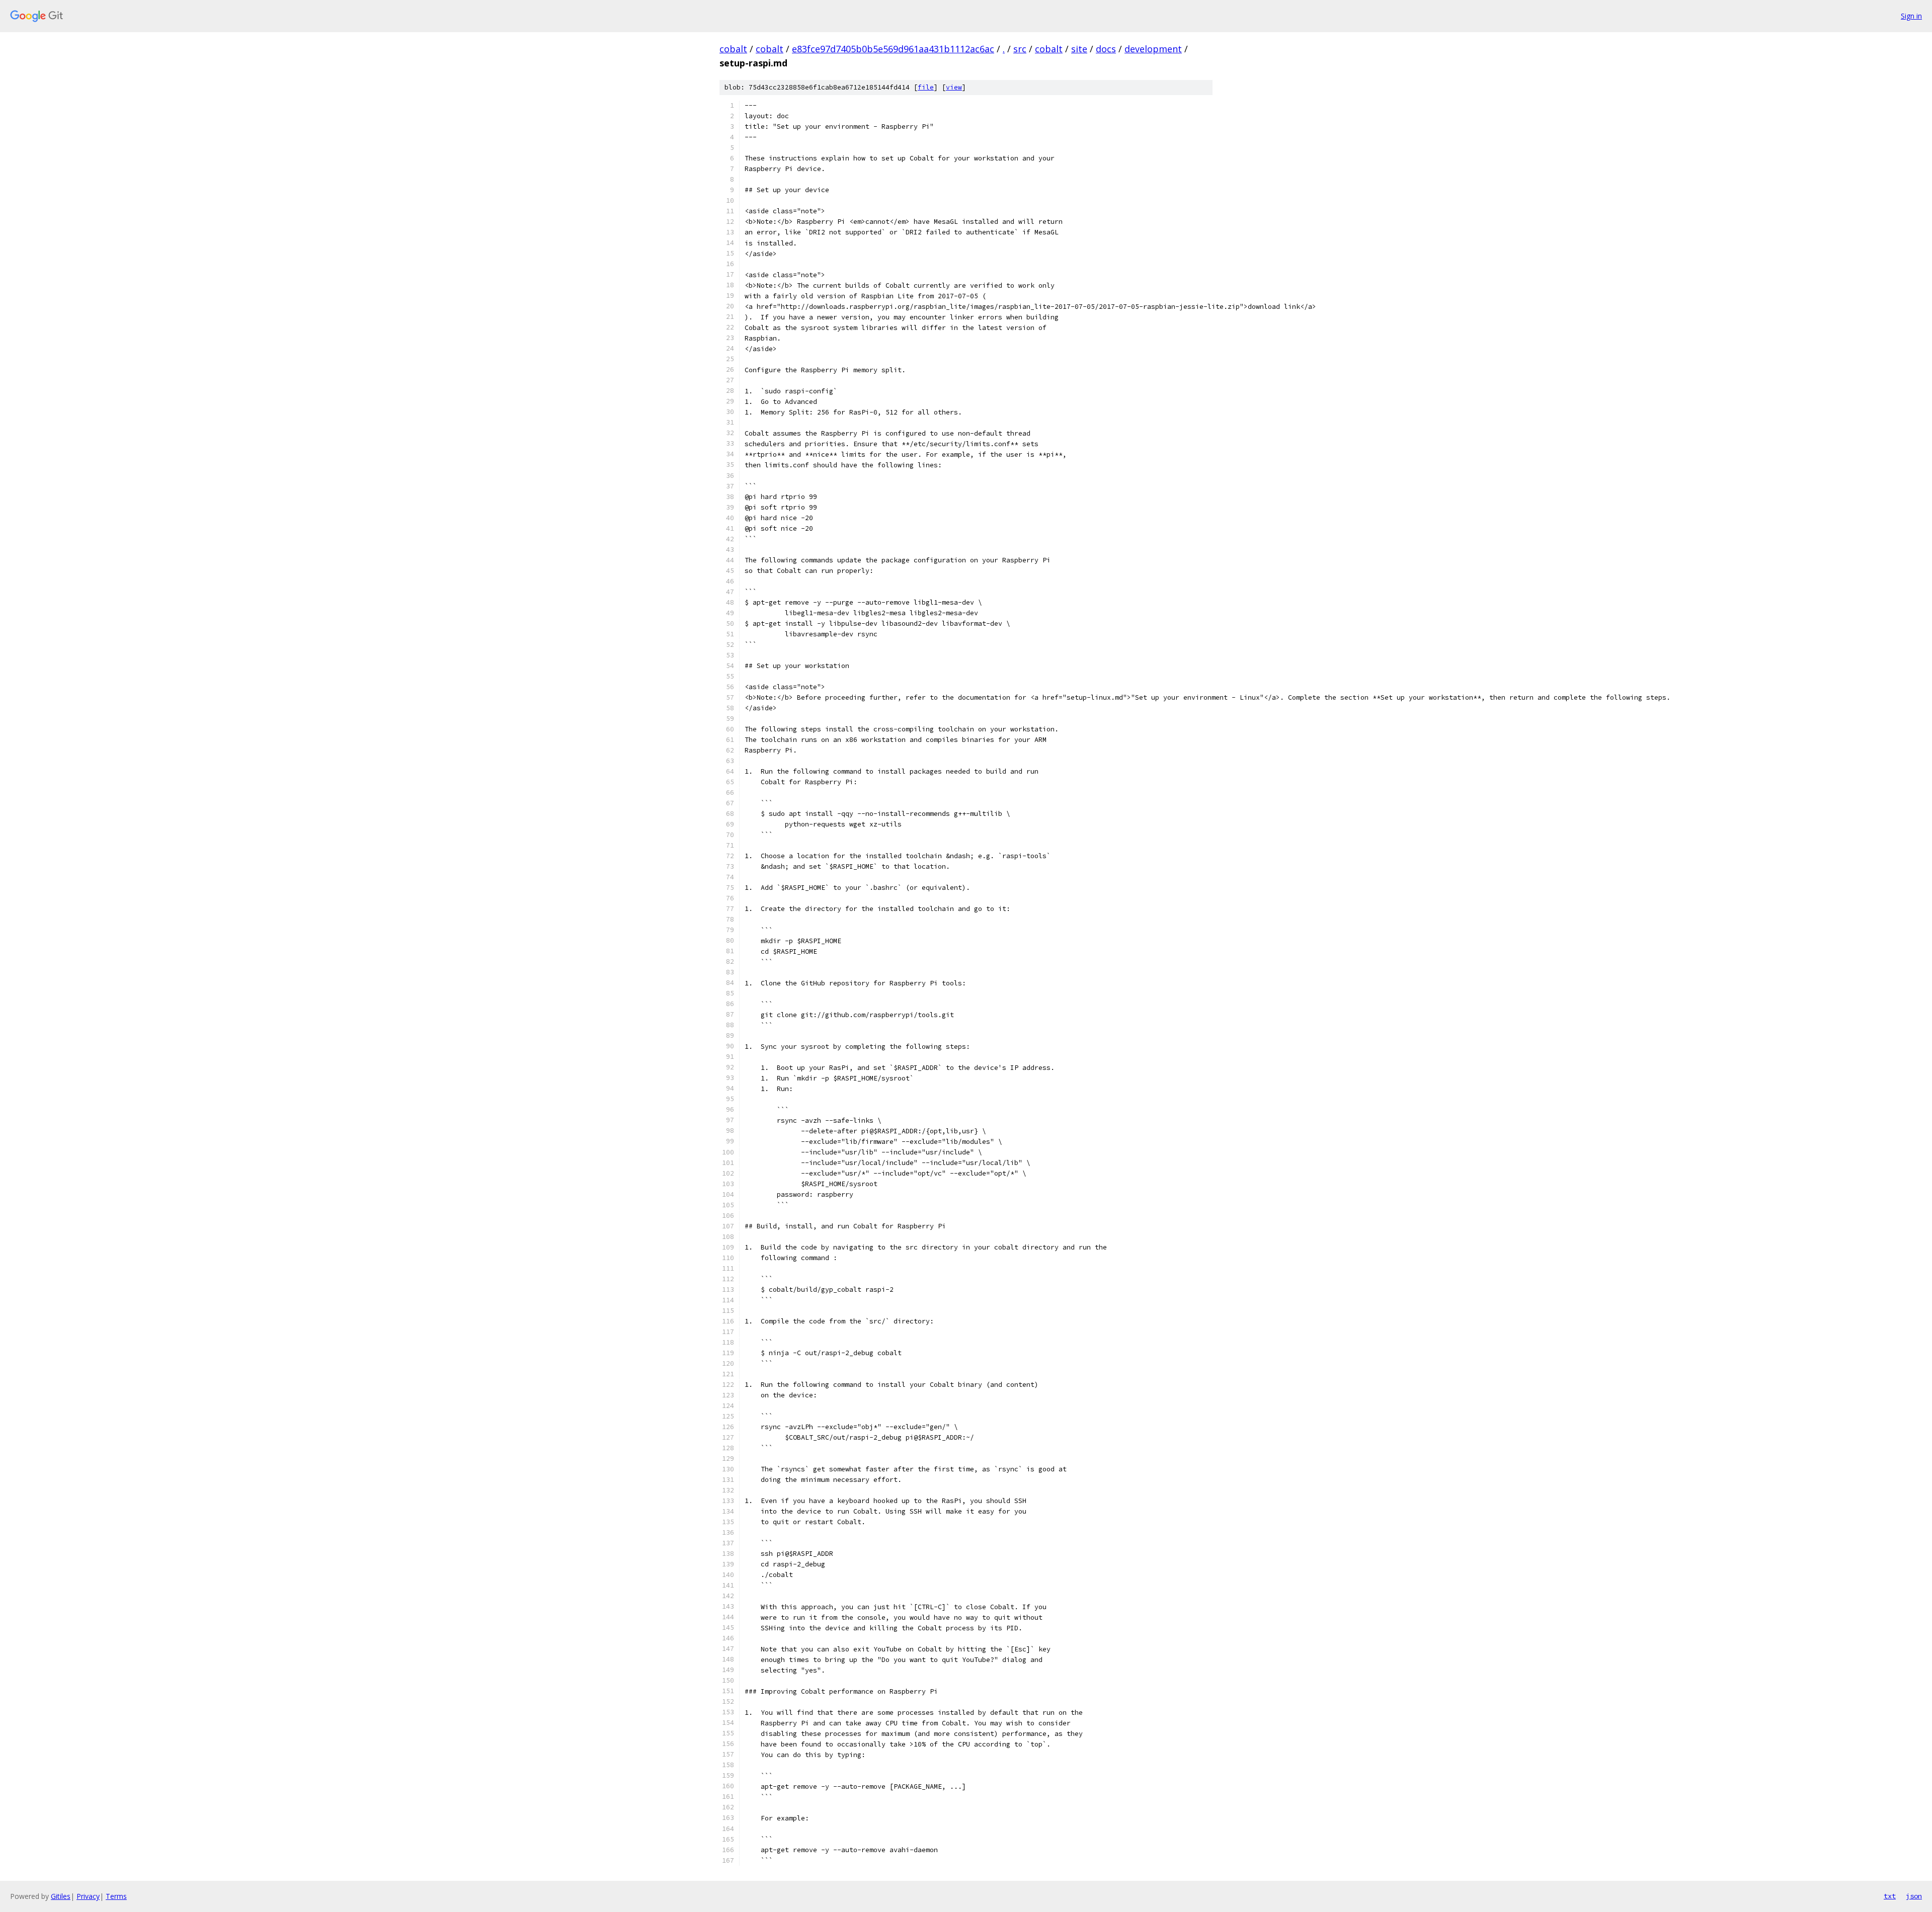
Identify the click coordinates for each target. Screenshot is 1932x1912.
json (1914, 1896)
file (926, 87)
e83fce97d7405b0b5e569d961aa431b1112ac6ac (893, 49)
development (1153, 49)
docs (1106, 49)
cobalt (733, 49)
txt (1890, 1896)
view (954, 87)
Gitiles (61, 1896)
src (1020, 49)
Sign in (1911, 16)
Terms (116, 1896)
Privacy (88, 1896)
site (1079, 49)
